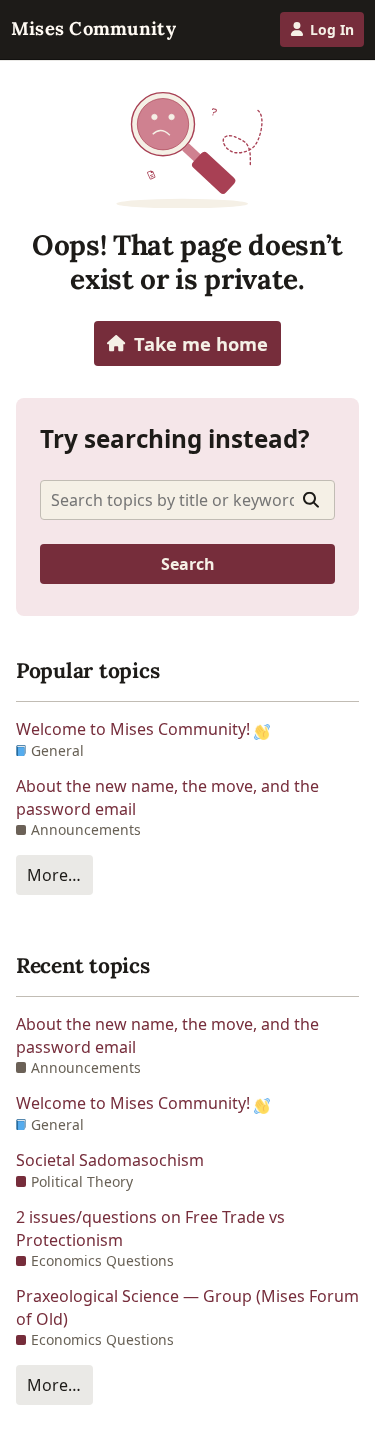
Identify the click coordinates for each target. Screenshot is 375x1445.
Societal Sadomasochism (110, 1160)
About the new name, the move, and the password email (167, 797)
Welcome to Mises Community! (135, 729)
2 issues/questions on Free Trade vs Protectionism (150, 1228)
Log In (332, 29)
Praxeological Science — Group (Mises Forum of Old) (187, 1307)
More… (54, 875)
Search (188, 564)
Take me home (201, 343)
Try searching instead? (175, 438)
